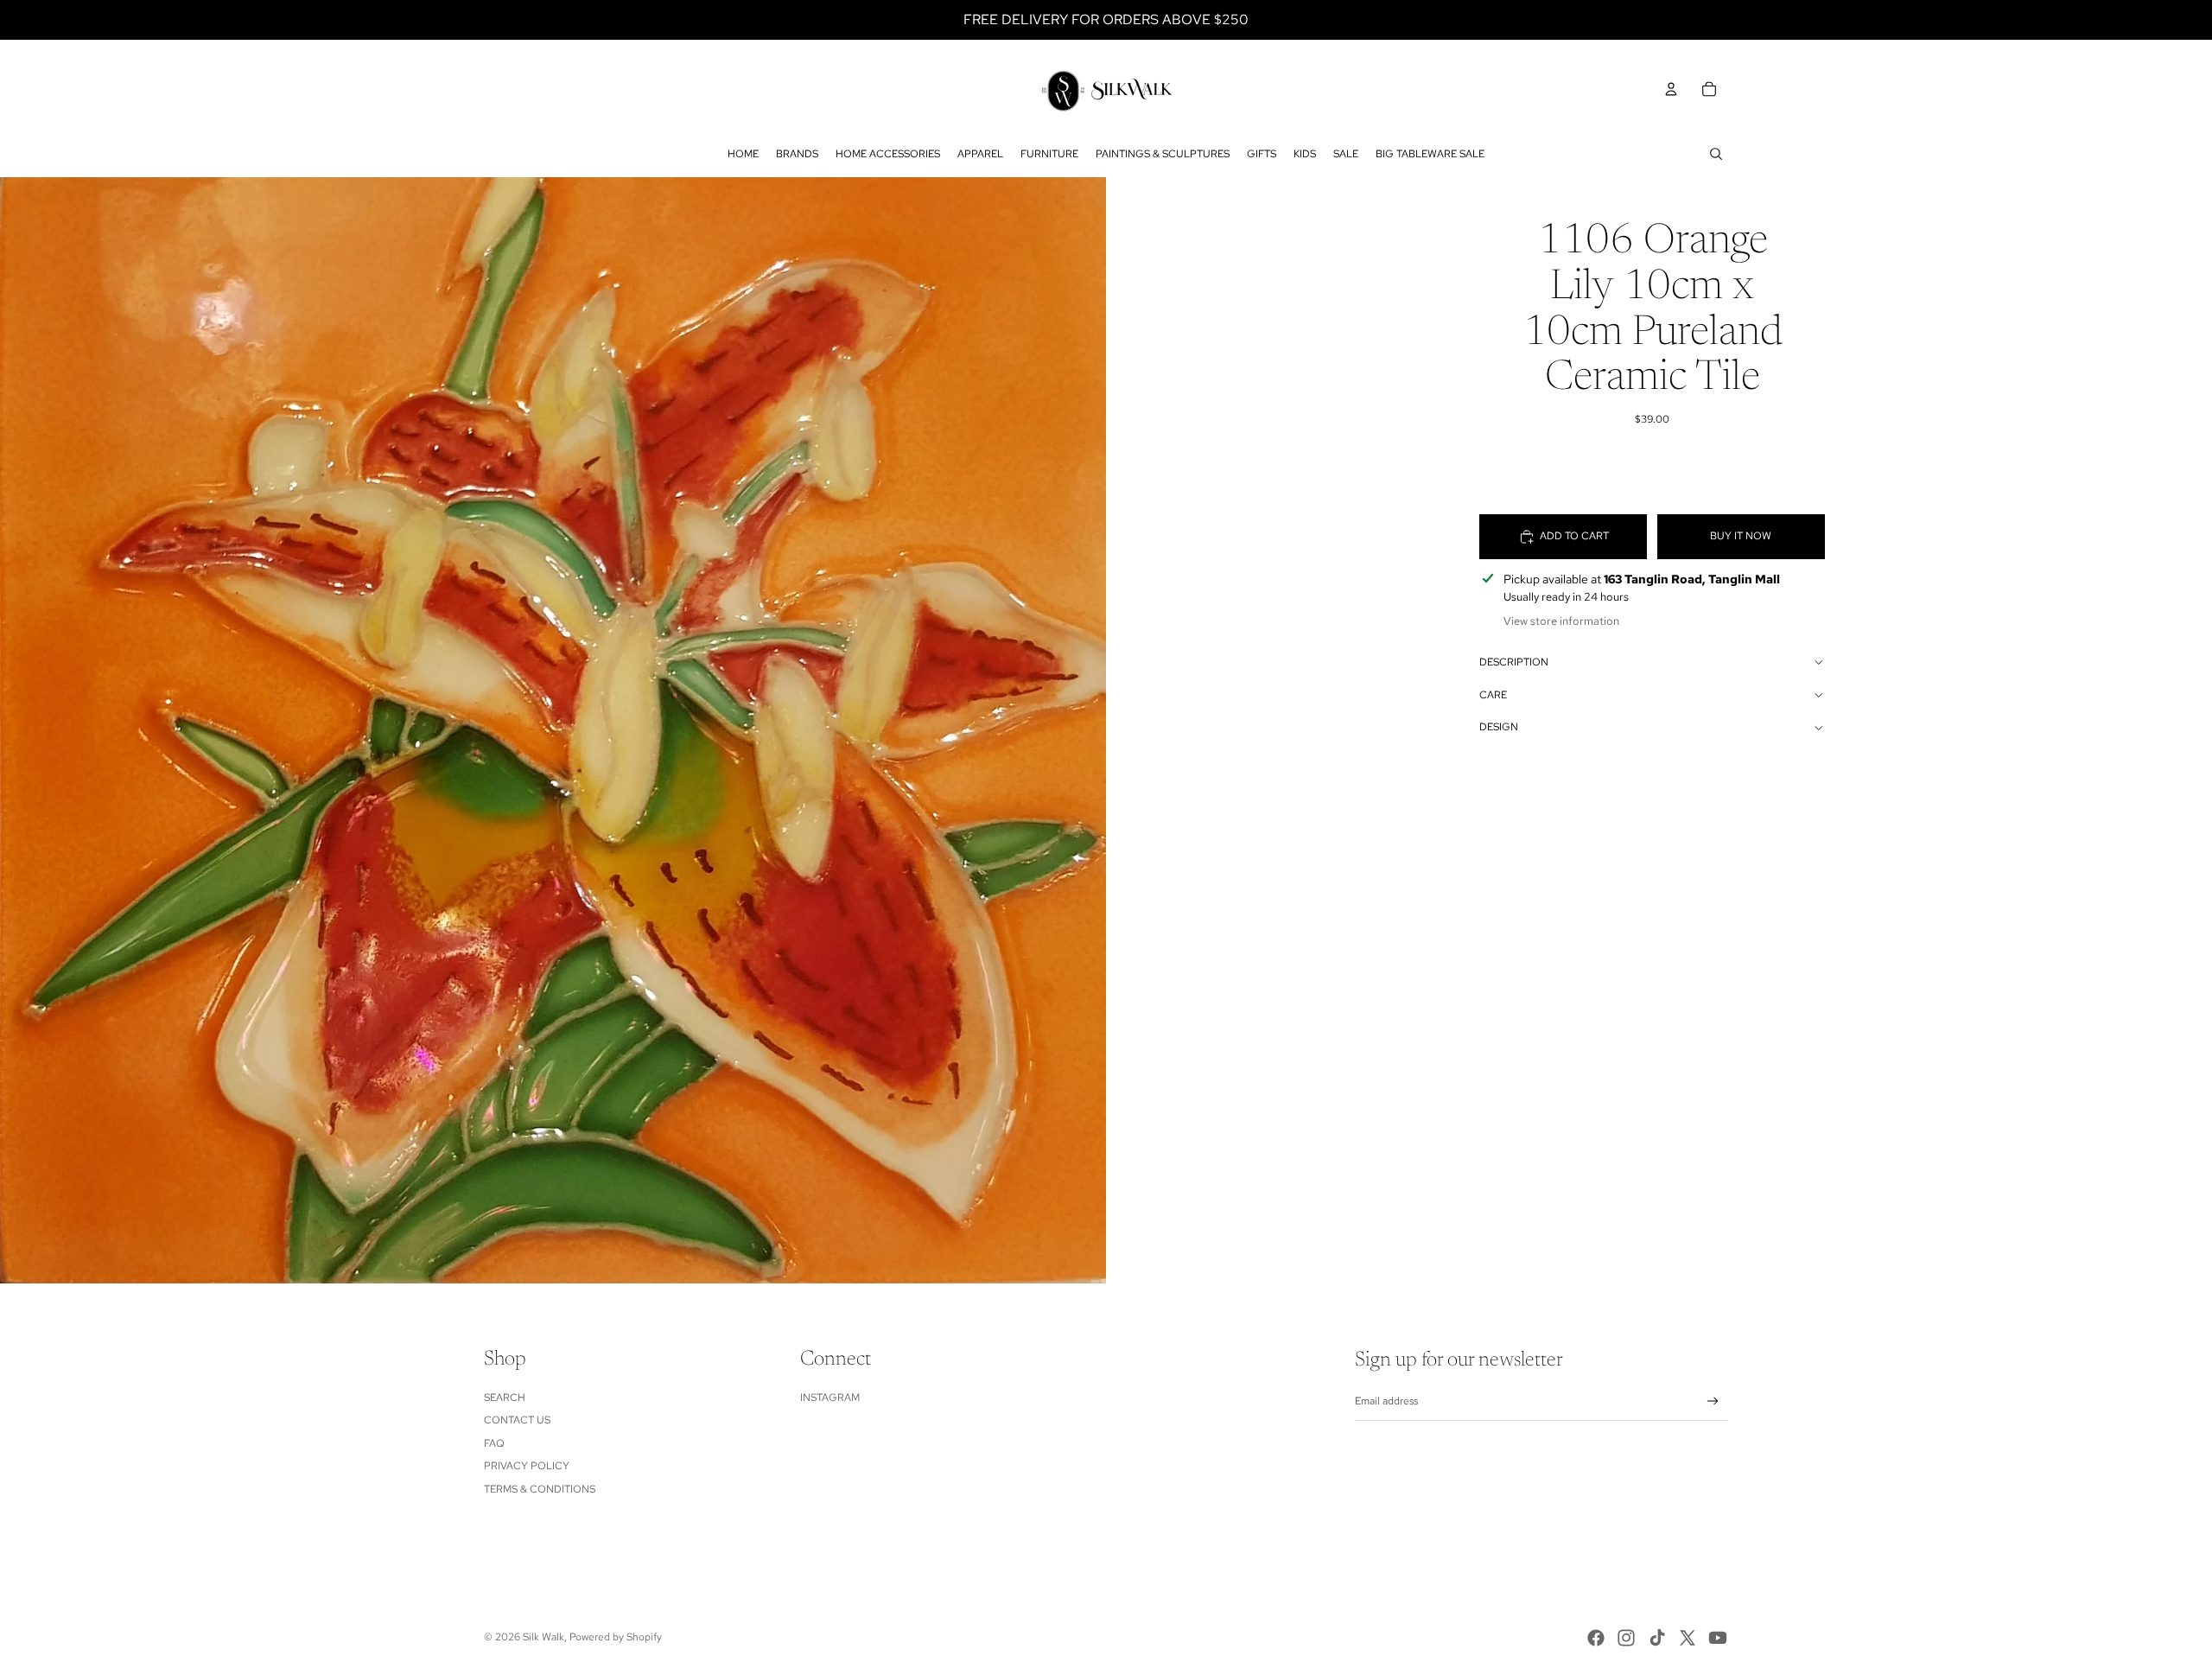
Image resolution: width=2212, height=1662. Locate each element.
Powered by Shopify (616, 1637)
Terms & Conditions (540, 1489)
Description (1514, 662)
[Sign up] (1713, 1401)
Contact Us (517, 1420)
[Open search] (1716, 154)
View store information (1561, 621)
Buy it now (1741, 536)
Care (1493, 695)
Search (505, 1398)
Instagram (830, 1398)
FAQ (494, 1443)
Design (1499, 727)
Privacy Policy (527, 1466)
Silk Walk (543, 1637)
